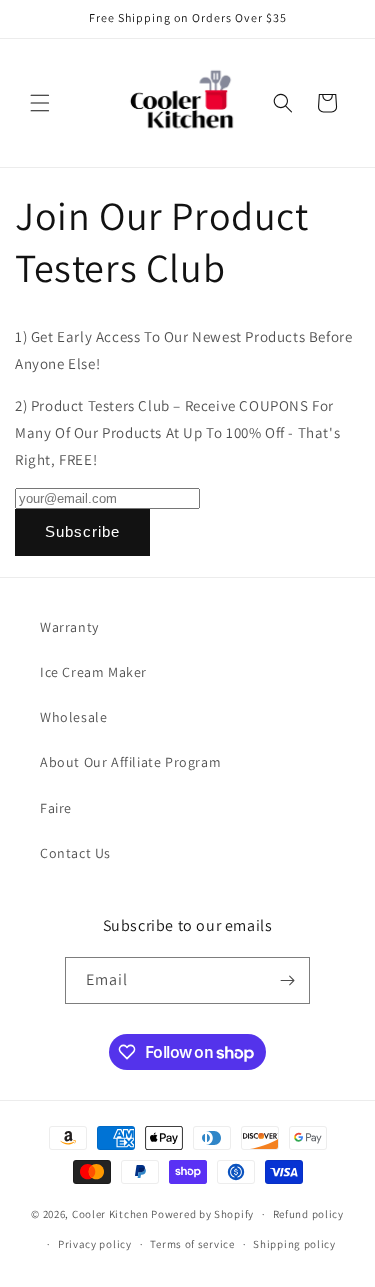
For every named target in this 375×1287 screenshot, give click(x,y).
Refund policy (308, 1214)
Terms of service (192, 1244)
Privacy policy (95, 1244)
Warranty (69, 627)
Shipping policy (294, 1244)
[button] (40, 103)
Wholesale (73, 717)
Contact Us (75, 853)
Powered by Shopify (202, 1214)
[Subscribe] (287, 980)
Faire (56, 808)
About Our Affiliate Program (130, 762)
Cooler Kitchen (110, 1214)
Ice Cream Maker (93, 672)
